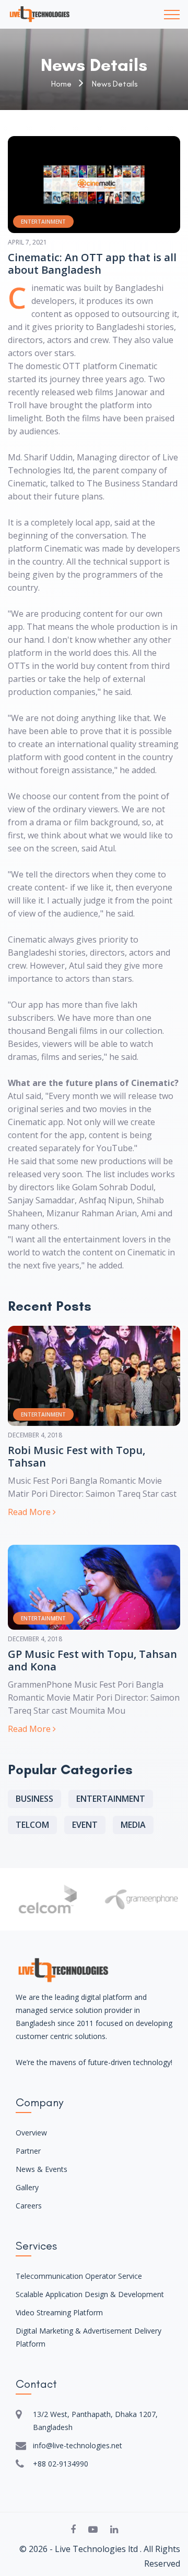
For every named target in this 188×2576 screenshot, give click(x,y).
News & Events (42, 2169)
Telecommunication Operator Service (79, 2276)
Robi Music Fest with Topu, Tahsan (77, 1457)
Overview (31, 2133)
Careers (29, 2206)
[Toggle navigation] (172, 15)
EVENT (85, 1825)
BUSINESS (34, 1799)
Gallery (27, 2187)
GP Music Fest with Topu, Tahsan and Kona (92, 1661)
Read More (30, 1512)
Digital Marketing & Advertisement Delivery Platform (89, 2337)
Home (61, 84)
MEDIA (133, 1825)
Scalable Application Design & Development (90, 2294)
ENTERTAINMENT (111, 1799)
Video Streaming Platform (59, 2312)
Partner (28, 2151)
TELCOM (32, 1825)
